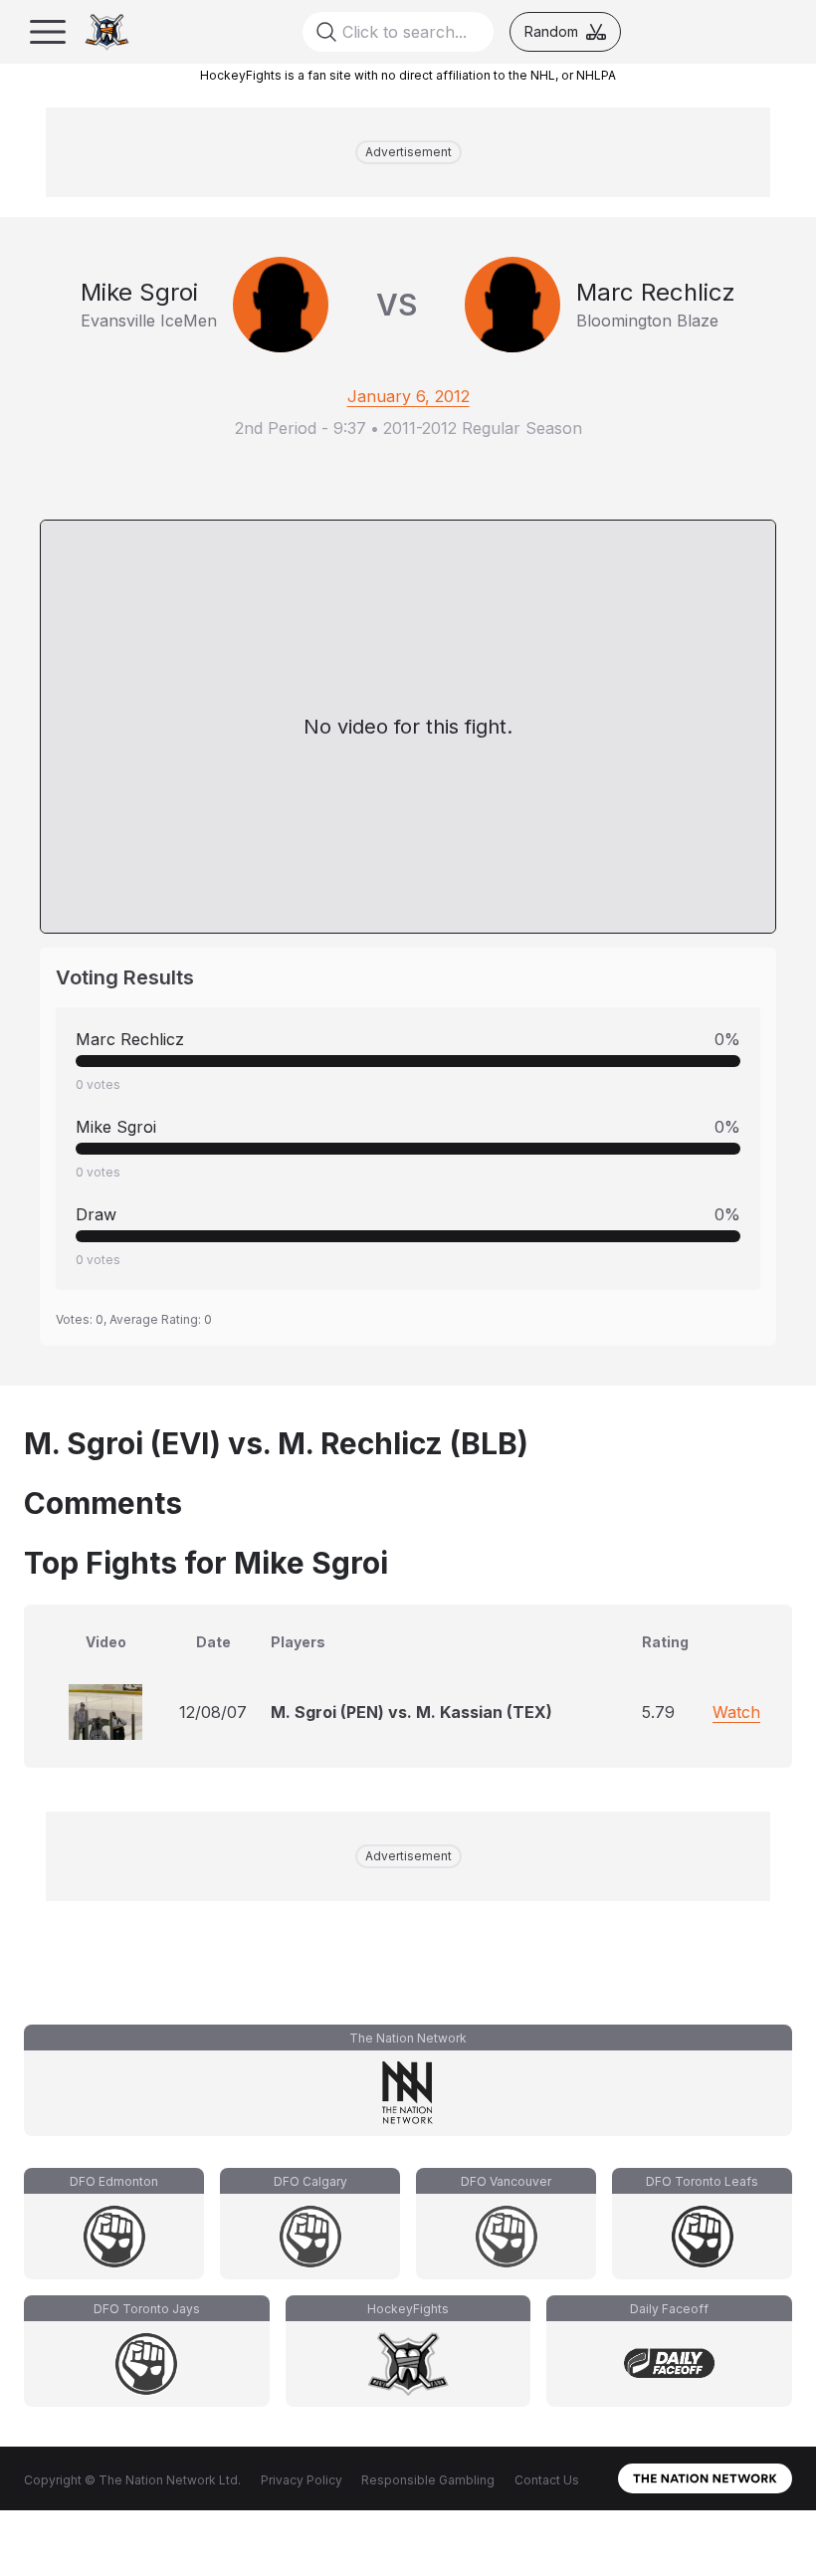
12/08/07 (213, 1712)
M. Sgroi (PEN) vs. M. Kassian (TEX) (411, 1712)
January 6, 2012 (408, 396)
